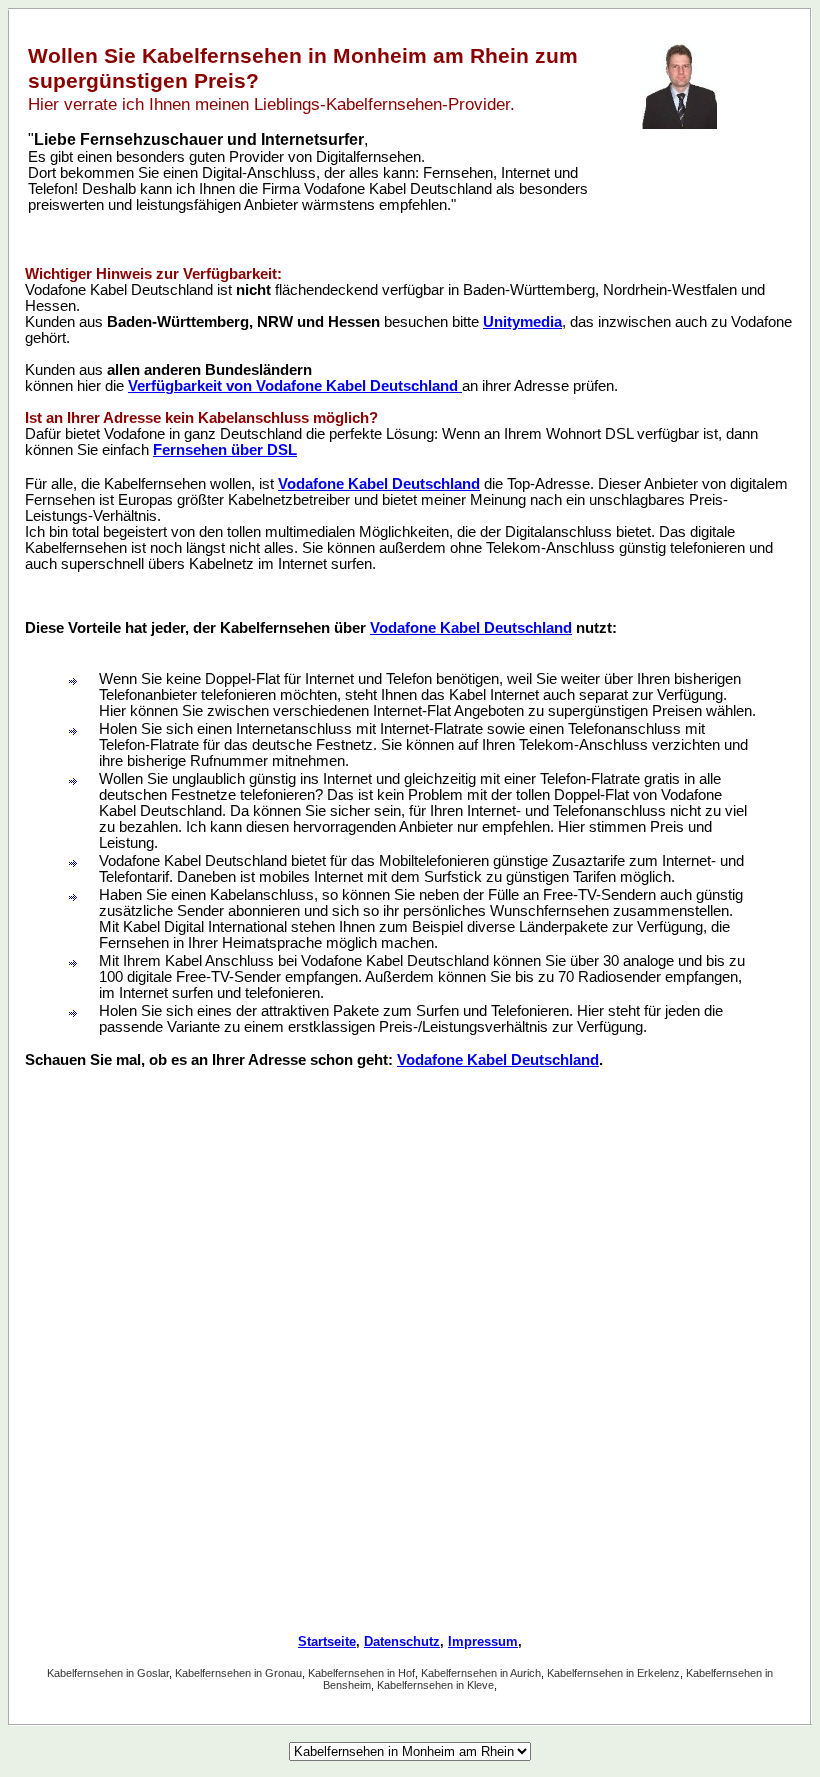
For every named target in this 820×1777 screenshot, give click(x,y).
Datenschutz (402, 1641)
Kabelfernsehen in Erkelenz (613, 1673)
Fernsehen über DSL (225, 450)
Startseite (327, 1641)
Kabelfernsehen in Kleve (435, 1685)
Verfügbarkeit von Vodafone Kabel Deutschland (295, 386)
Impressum (483, 1641)
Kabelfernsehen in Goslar (108, 1673)
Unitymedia (522, 322)
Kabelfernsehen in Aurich (481, 1673)
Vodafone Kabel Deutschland (379, 484)
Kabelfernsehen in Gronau (238, 1673)
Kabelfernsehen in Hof (361, 1673)
